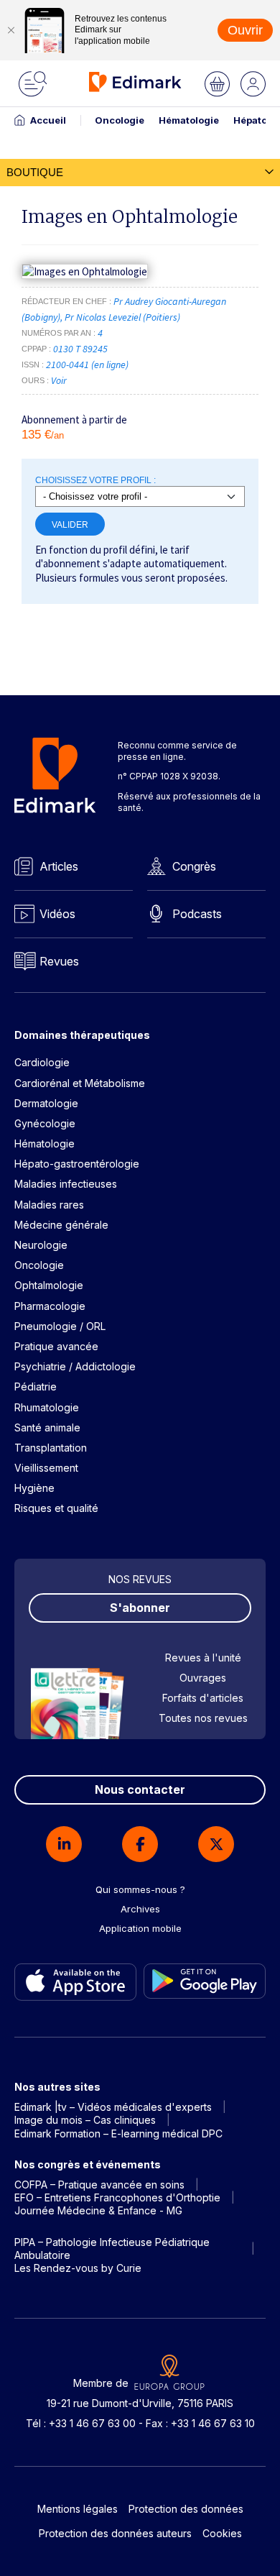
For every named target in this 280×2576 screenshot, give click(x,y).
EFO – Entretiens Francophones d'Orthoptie (117, 2197)
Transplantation (51, 1448)
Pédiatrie (36, 1386)
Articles (59, 866)
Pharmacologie (50, 1306)
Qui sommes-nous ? (140, 1889)
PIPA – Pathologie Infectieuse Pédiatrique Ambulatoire (112, 2249)
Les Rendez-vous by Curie (78, 2268)
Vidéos (57, 914)
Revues (59, 961)
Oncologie (120, 120)
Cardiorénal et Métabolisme (80, 1083)
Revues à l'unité (203, 1658)
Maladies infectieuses (66, 1184)
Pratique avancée (56, 1346)
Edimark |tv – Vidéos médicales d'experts (113, 2107)
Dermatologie (46, 1103)
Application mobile (140, 1928)
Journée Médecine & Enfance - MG (98, 2210)
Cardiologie (42, 1062)
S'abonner (140, 1608)
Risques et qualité (56, 1508)
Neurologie (41, 1245)
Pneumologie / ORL (60, 1326)
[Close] (11, 30)
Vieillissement (46, 1468)
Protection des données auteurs (115, 2533)
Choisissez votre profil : (95, 480)
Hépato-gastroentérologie (77, 1164)
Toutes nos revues (203, 1718)
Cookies (222, 2533)
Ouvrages (203, 1678)
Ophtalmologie (49, 1285)
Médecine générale (61, 1225)
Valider (70, 524)
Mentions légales (78, 2509)
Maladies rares (49, 1205)
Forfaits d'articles (203, 1698)
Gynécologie (45, 1123)
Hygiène (34, 1488)
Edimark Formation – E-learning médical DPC (118, 2133)
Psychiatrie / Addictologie (75, 1366)
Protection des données (186, 2509)
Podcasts (197, 914)
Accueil (48, 120)
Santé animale (47, 1427)
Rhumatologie (47, 1407)
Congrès (194, 866)
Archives (140, 1909)
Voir (59, 380)
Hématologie (189, 120)
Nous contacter (140, 1789)
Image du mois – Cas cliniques (85, 2120)
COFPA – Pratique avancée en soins (99, 2185)
